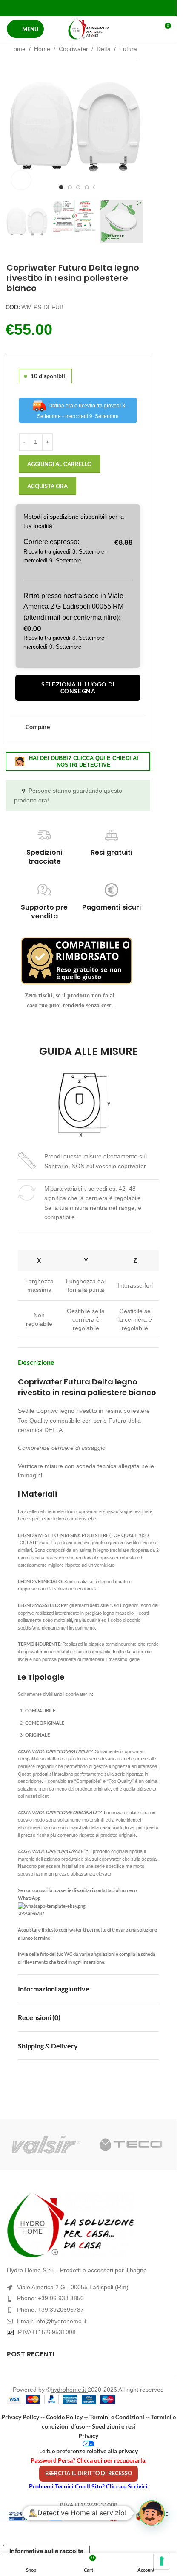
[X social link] (78, 8)
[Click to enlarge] (21, 180)
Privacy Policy (20, 2417)
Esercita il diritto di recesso (89, 2473)
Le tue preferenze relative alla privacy (89, 2451)
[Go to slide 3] (78, 187)
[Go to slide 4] (87, 187)
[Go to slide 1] (61, 187)
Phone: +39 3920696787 (50, 2310)
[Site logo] (89, 29)
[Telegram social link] (110, 8)
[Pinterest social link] (88, 8)
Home (17, 49)
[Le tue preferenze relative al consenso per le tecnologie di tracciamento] (162, 2561)
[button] (14, 127)
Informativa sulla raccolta (46, 2551)
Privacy (88, 2436)
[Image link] (88, 2225)
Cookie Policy (64, 2417)
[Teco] (131, 2145)
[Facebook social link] (67, 8)
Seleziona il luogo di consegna (78, 688)
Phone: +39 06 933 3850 (50, 2298)
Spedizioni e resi (114, 2426)
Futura (128, 49)
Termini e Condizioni (117, 2417)
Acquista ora (47, 486)
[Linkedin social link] (99, 8)
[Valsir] (46, 2145)
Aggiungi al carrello (59, 464)
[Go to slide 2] (70, 187)
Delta (104, 49)
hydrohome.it (69, 2390)
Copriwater (73, 49)
